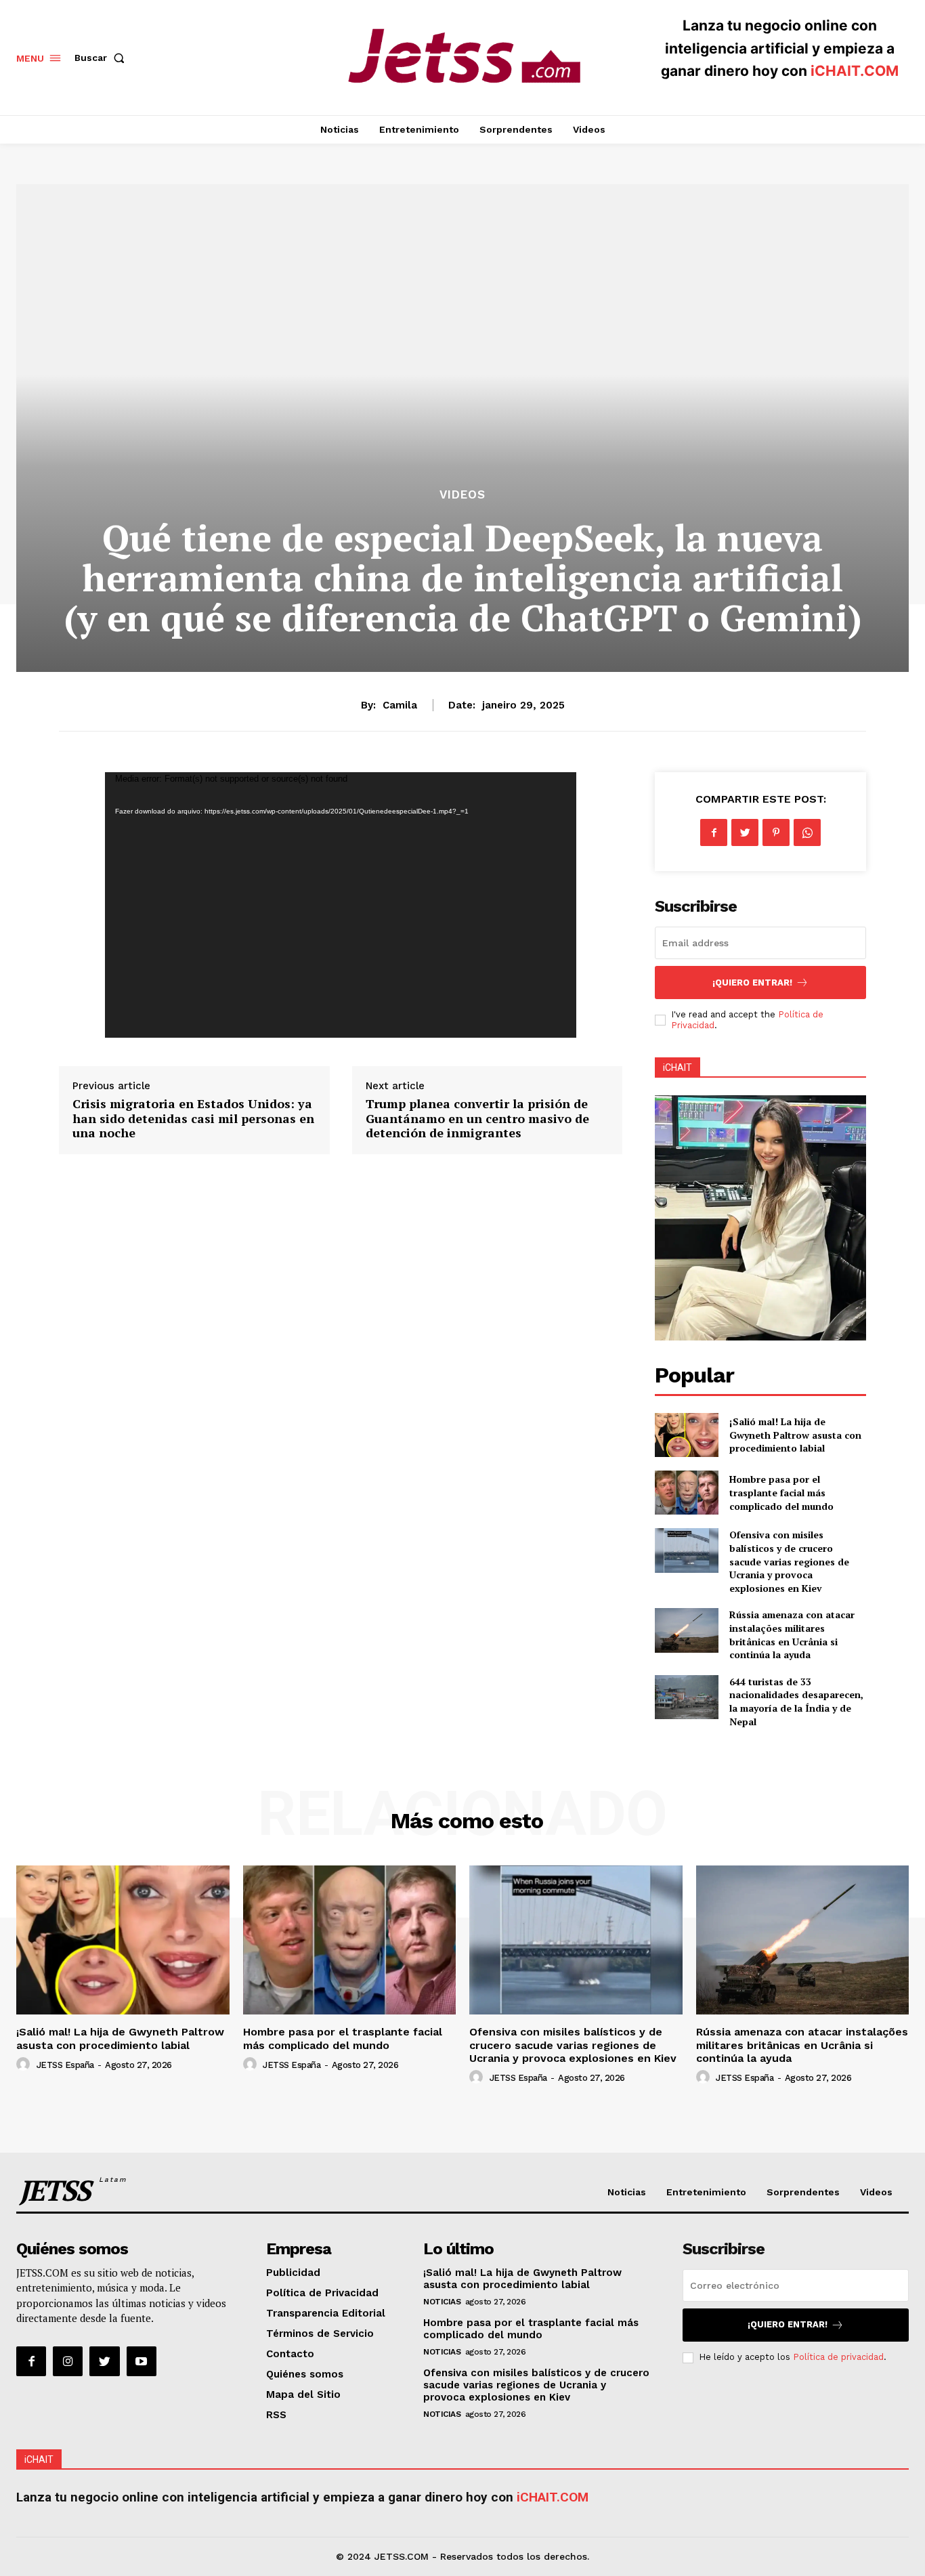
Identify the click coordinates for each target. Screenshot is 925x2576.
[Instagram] (68, 2361)
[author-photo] (25, 2065)
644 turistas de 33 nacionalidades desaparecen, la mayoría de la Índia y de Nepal (796, 1702)
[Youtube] (142, 2361)
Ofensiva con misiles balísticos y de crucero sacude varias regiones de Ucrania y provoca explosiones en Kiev (789, 1561)
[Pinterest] (776, 832)
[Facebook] (714, 832)
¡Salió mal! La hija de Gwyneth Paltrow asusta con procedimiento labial (795, 1435)
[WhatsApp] (807, 832)
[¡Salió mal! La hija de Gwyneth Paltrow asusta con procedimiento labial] (686, 1435)
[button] (102, 58)
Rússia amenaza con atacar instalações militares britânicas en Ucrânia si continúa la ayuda (792, 1634)
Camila (400, 705)
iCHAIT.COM (855, 71)
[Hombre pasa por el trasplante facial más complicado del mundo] (686, 1493)
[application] (341, 905)
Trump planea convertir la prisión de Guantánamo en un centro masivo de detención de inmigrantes (477, 1118)
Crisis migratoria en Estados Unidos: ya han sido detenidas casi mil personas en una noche (193, 1118)
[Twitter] (745, 832)
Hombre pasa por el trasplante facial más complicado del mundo (781, 1492)
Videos (462, 495)
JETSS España (65, 2065)
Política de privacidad (838, 2357)
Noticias (442, 2302)
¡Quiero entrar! (752, 983)
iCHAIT (677, 1068)
